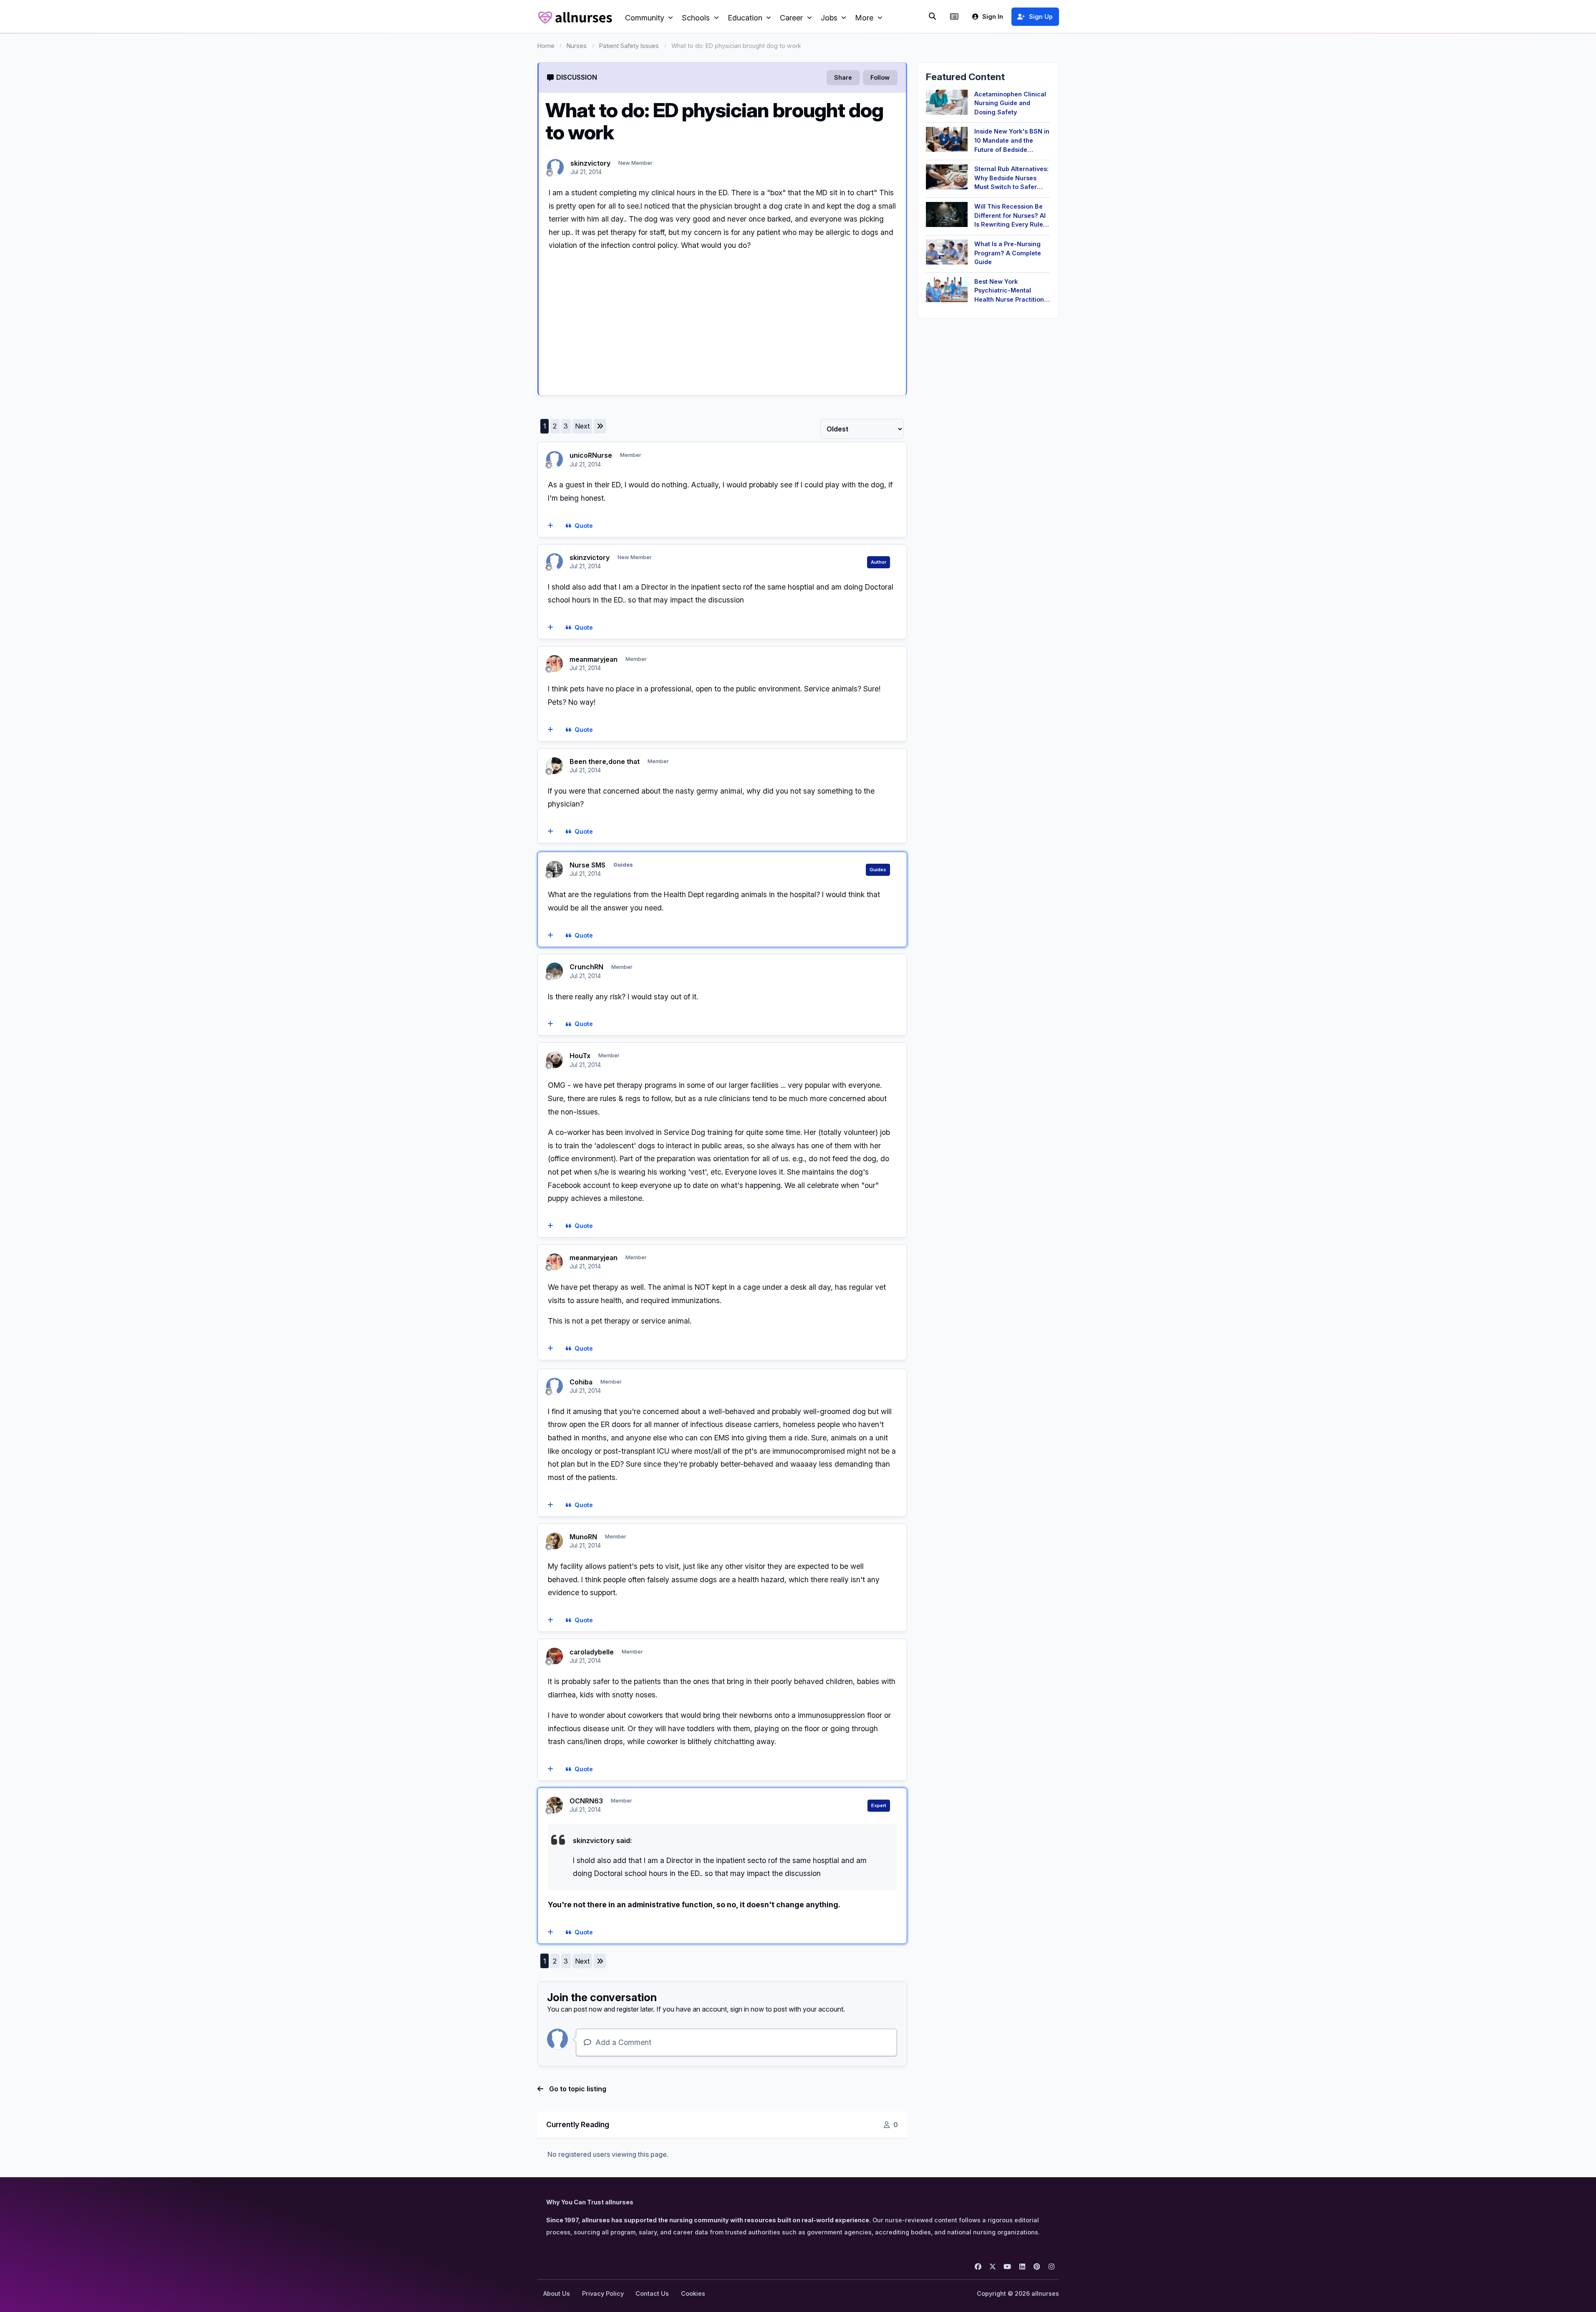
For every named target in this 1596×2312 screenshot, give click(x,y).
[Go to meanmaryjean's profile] (555, 663)
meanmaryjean (594, 659)
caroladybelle (592, 1652)
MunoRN (583, 1537)
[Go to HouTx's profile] (555, 1060)
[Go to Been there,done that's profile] (555, 766)
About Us (557, 2293)
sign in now (747, 2009)
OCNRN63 (586, 1801)
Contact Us (652, 2293)
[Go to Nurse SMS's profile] (555, 869)
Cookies (693, 2293)
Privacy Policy (603, 2293)
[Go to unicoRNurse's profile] (555, 459)
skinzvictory (590, 163)
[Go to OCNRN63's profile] (555, 1805)
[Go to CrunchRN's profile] (555, 971)
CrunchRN (586, 967)
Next (582, 426)
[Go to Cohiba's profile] (555, 1386)
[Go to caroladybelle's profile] (555, 1656)
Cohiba (581, 1382)
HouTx (580, 1056)
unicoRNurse (591, 455)
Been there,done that (605, 761)
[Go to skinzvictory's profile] (555, 167)
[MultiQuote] (550, 526)
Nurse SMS (587, 865)
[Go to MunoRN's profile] (555, 1541)
